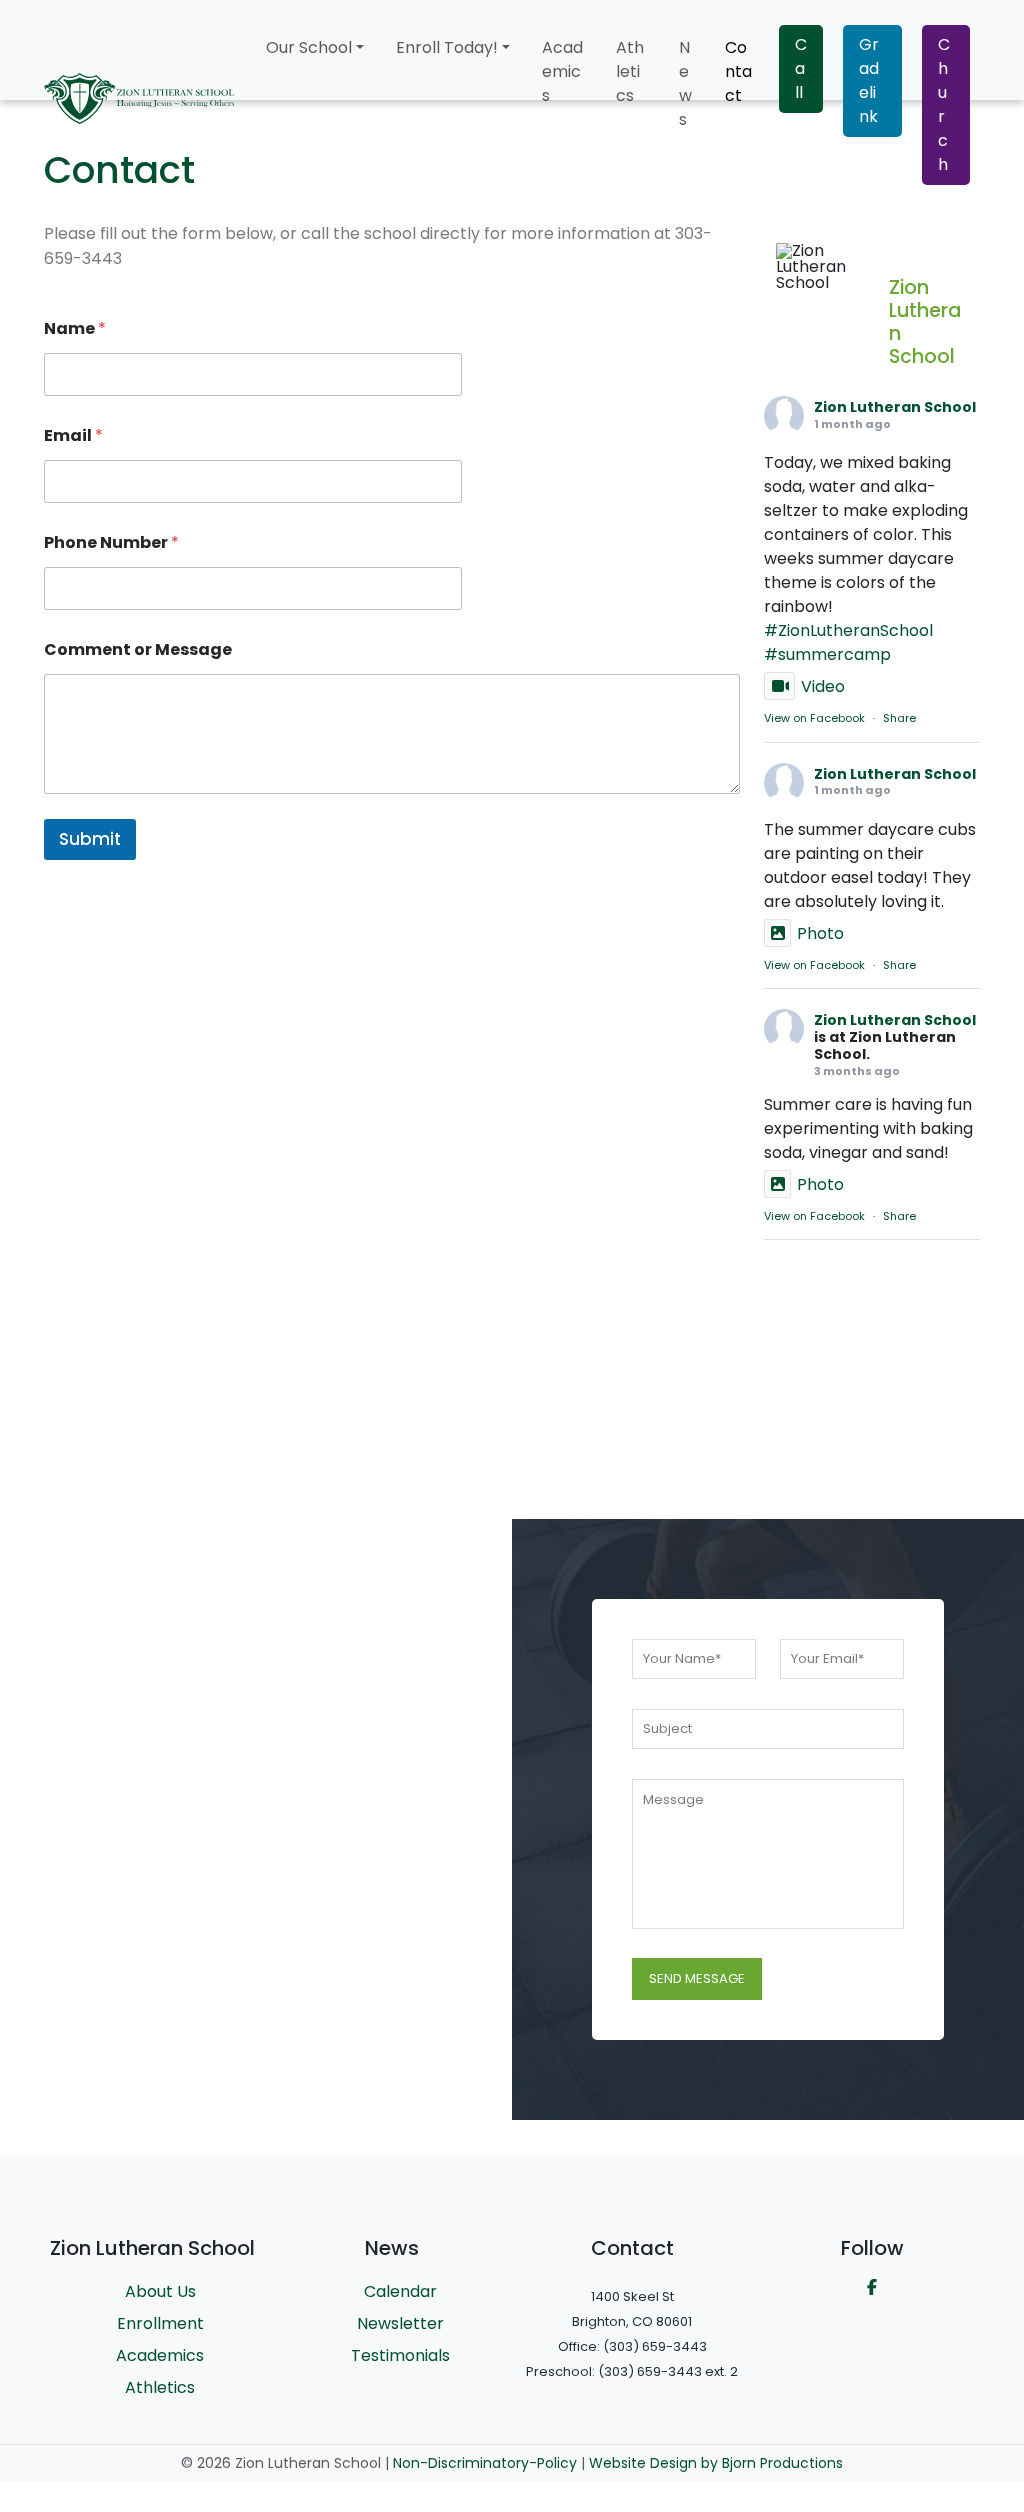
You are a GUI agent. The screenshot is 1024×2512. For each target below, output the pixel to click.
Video (823, 686)
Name (75, 328)
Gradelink (869, 80)
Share (899, 718)
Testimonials (400, 2355)
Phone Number (111, 542)
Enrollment (160, 2323)
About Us (160, 2291)
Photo (820, 933)
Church (944, 104)
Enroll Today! (447, 47)
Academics (562, 71)
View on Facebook (814, 718)
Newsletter (400, 2323)
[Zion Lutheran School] (824, 267)
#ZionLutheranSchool (848, 630)
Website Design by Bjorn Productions (716, 2463)
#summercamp (827, 654)
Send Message (697, 1978)
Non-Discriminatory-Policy (485, 2463)
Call (801, 68)
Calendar (400, 2291)
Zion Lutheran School (895, 407)
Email (73, 435)
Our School (309, 47)
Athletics (630, 71)
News (685, 83)
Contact (738, 71)
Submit (90, 839)
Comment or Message (138, 649)
